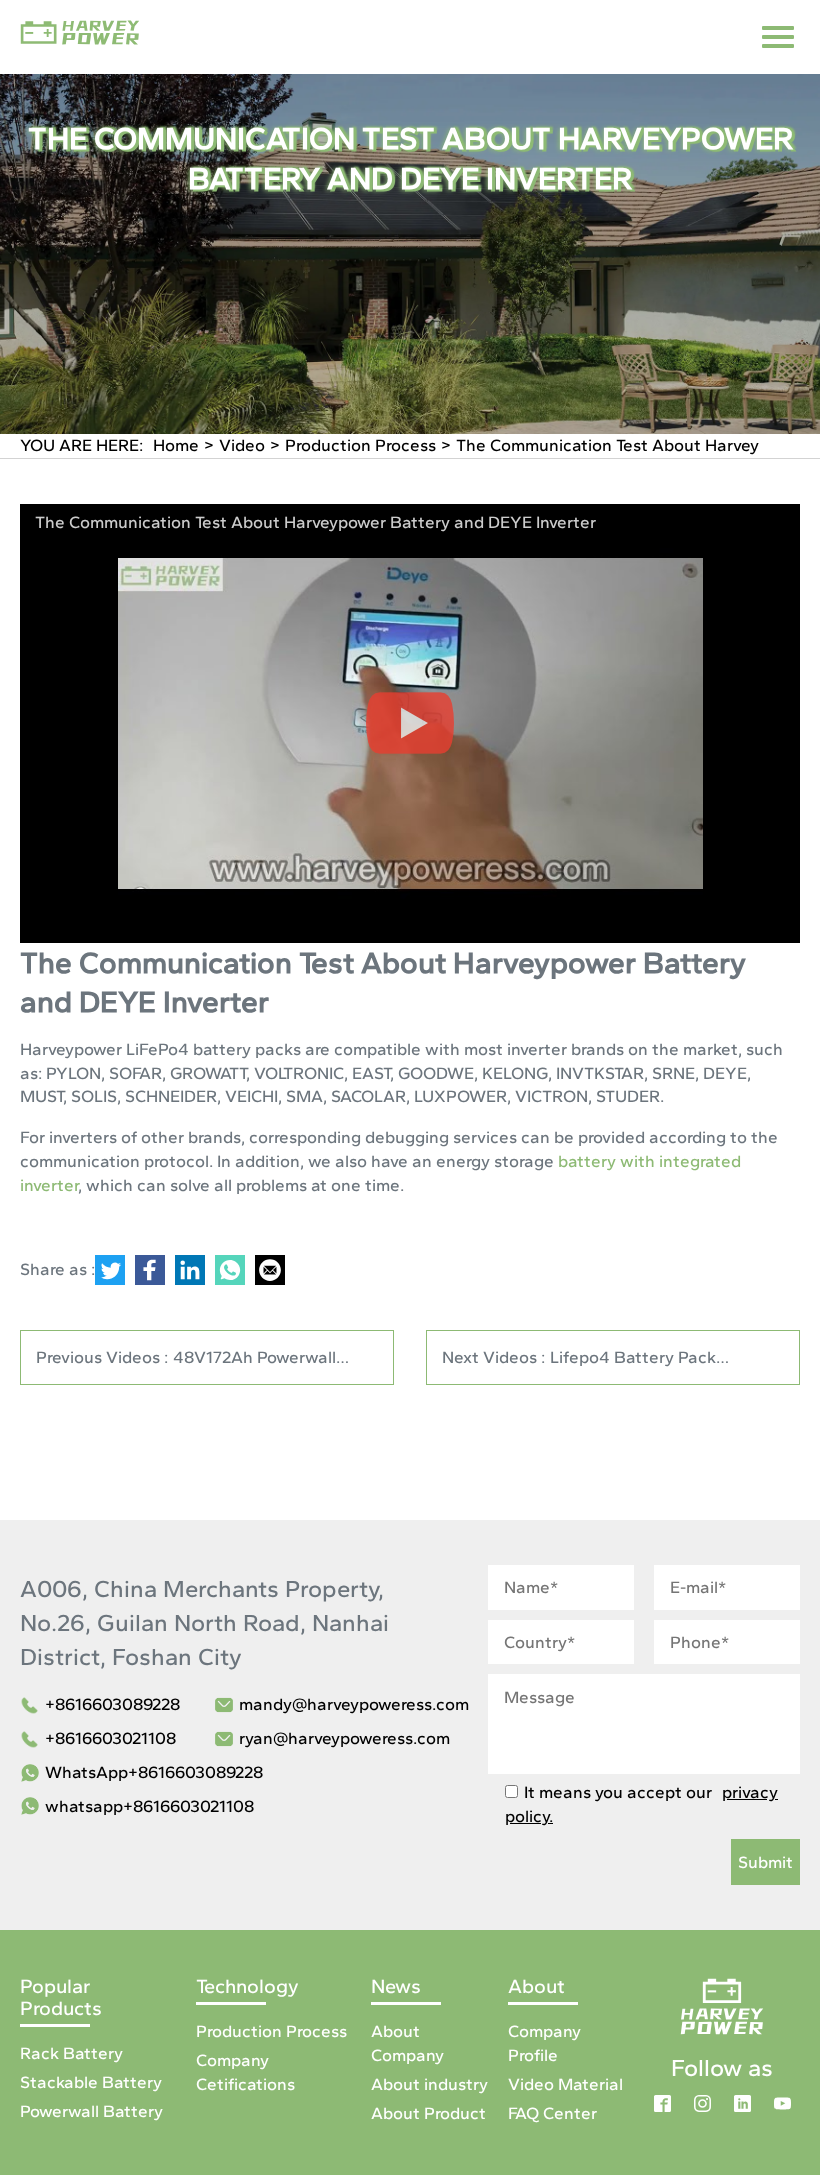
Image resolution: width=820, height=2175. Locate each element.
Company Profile (544, 2043)
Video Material (565, 2084)
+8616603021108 (110, 1738)
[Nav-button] (778, 37)
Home (176, 445)
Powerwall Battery (91, 2111)
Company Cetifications (245, 2072)
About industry (429, 2084)
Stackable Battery (91, 2082)
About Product (428, 2113)
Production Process (360, 445)
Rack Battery (71, 2053)
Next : (593, 1366)
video (242, 445)
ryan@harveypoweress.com (344, 1738)
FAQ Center (552, 2113)
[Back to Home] (722, 2004)
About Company (407, 2043)
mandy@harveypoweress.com (354, 1704)
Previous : (186, 1366)
